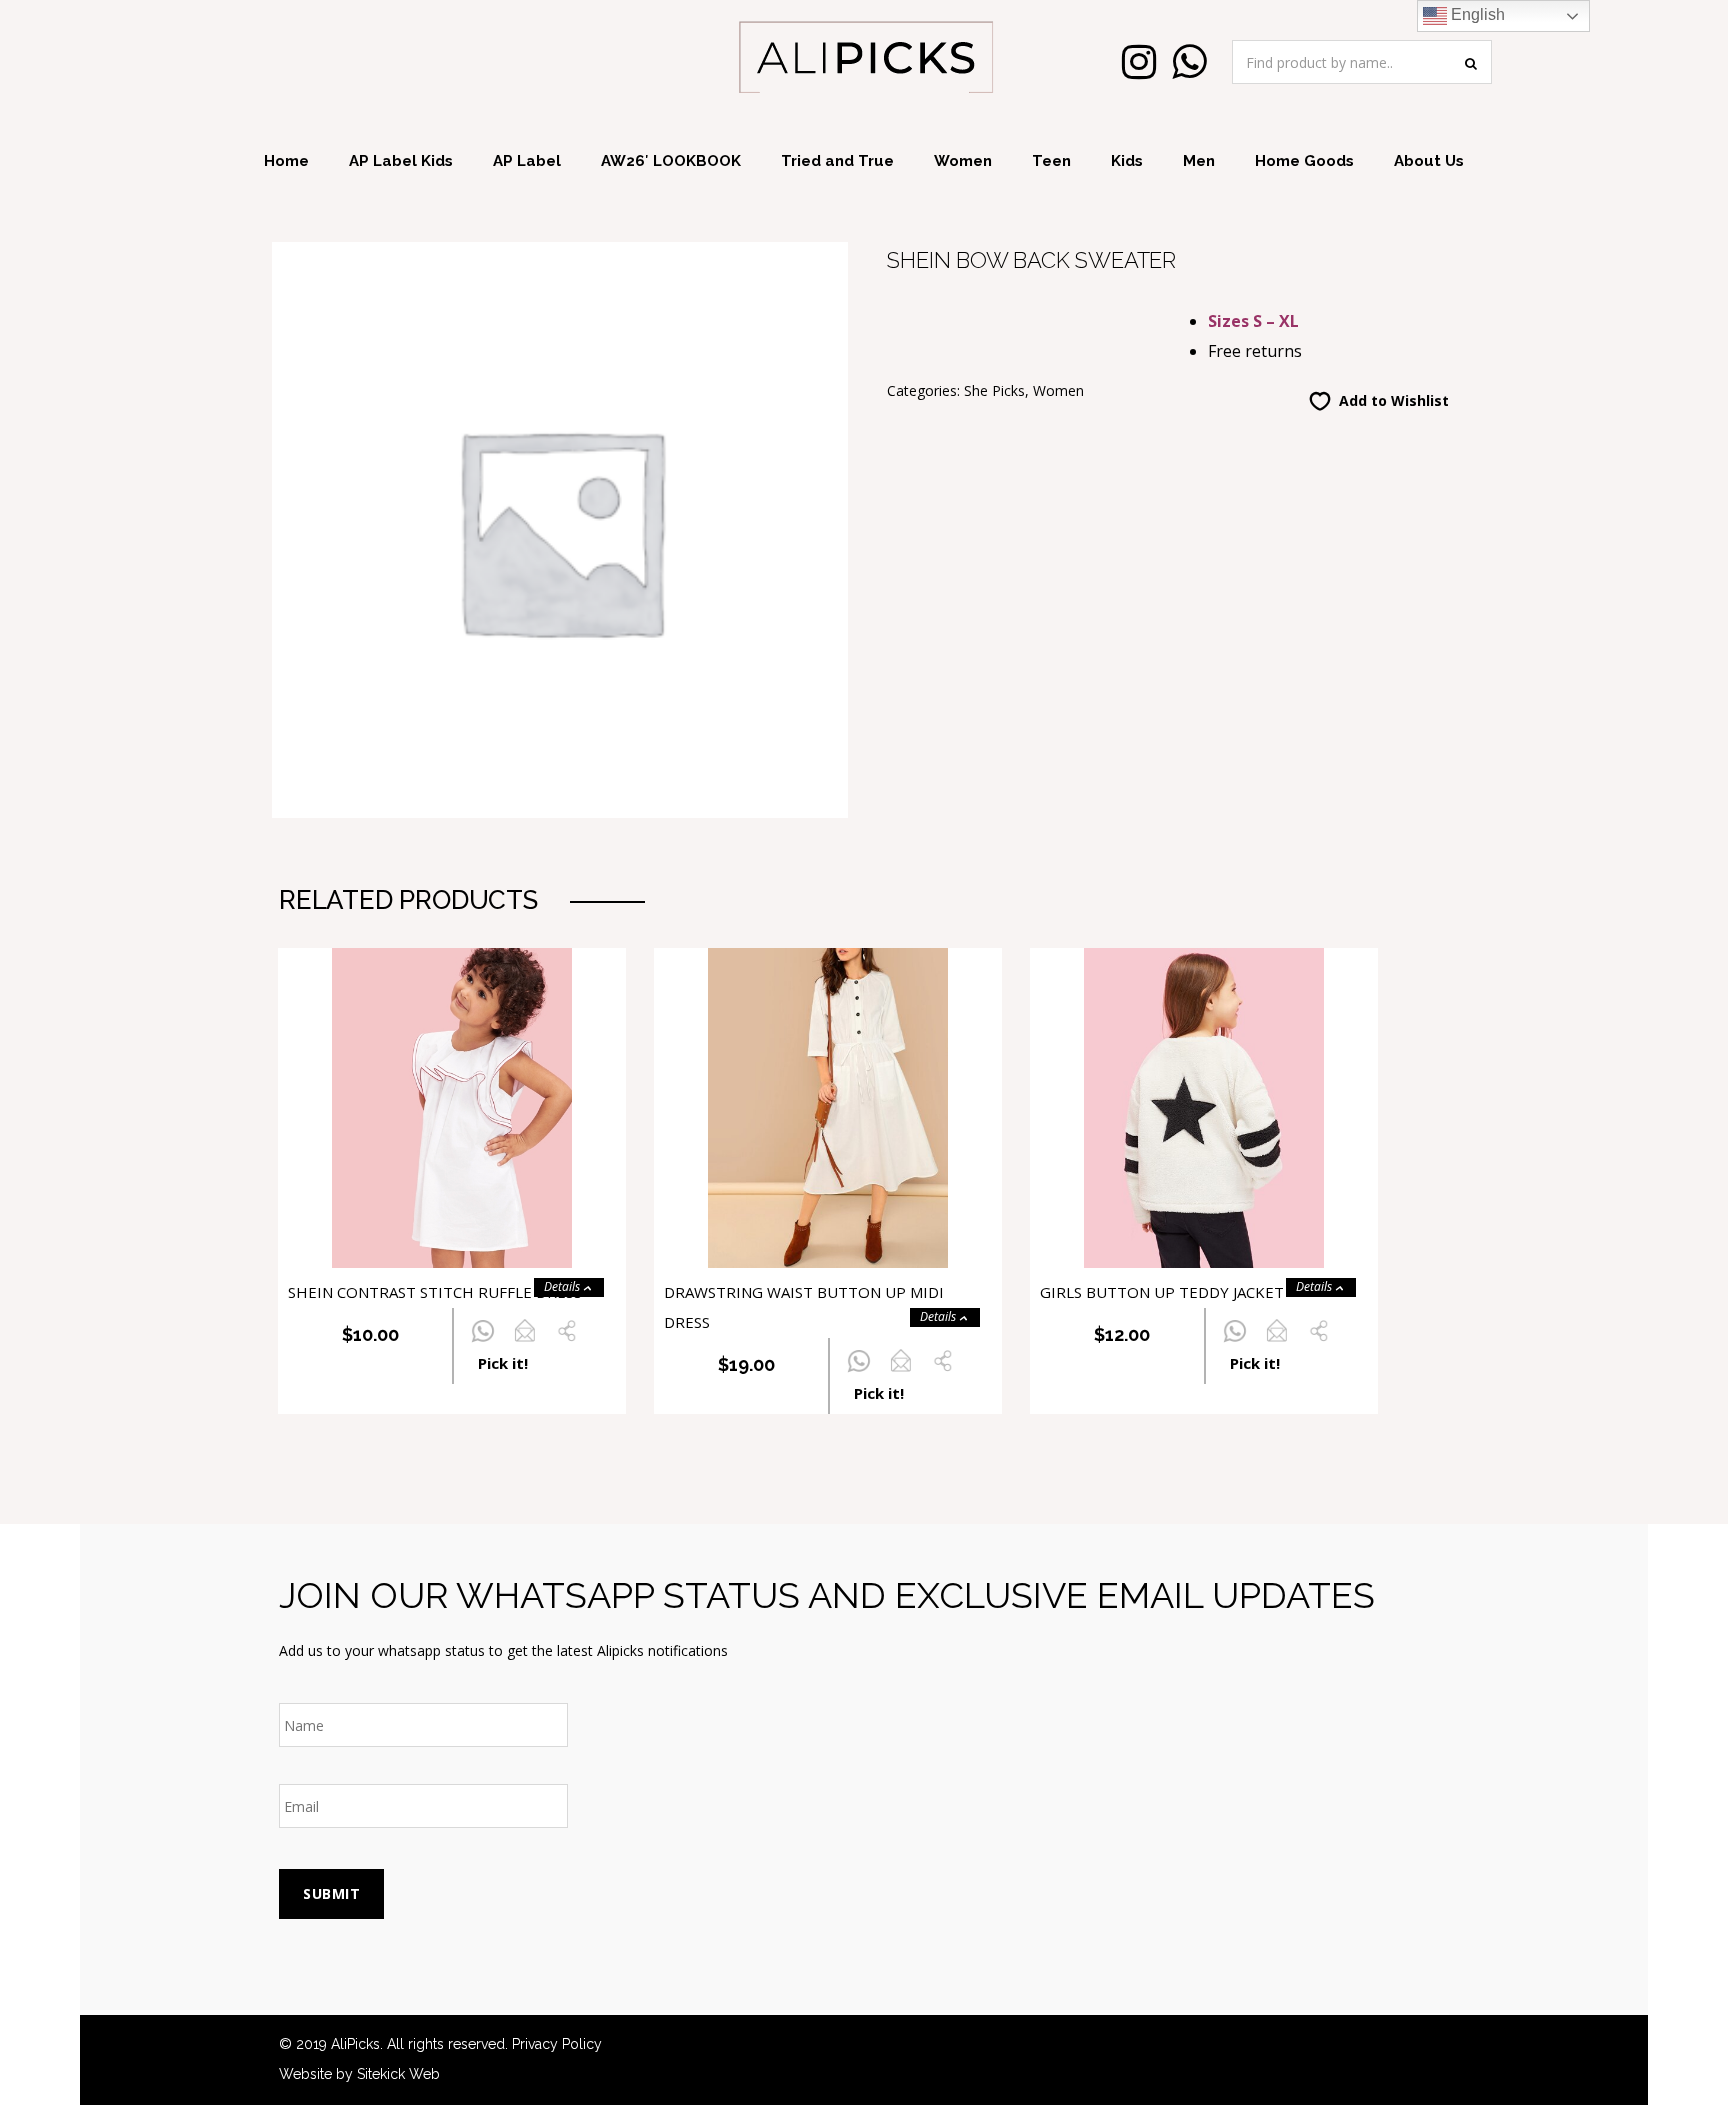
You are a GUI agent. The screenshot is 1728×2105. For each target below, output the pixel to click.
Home (286, 161)
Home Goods (1304, 161)
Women (963, 161)
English (1476, 14)
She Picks (994, 390)
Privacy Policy (557, 2044)
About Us (1429, 161)
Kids (1127, 161)
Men (1199, 161)
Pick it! (503, 1363)
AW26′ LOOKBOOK (671, 161)
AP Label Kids (401, 161)
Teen (1051, 161)
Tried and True (837, 161)
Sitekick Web (398, 2074)
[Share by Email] (524, 1342)
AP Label (527, 161)
